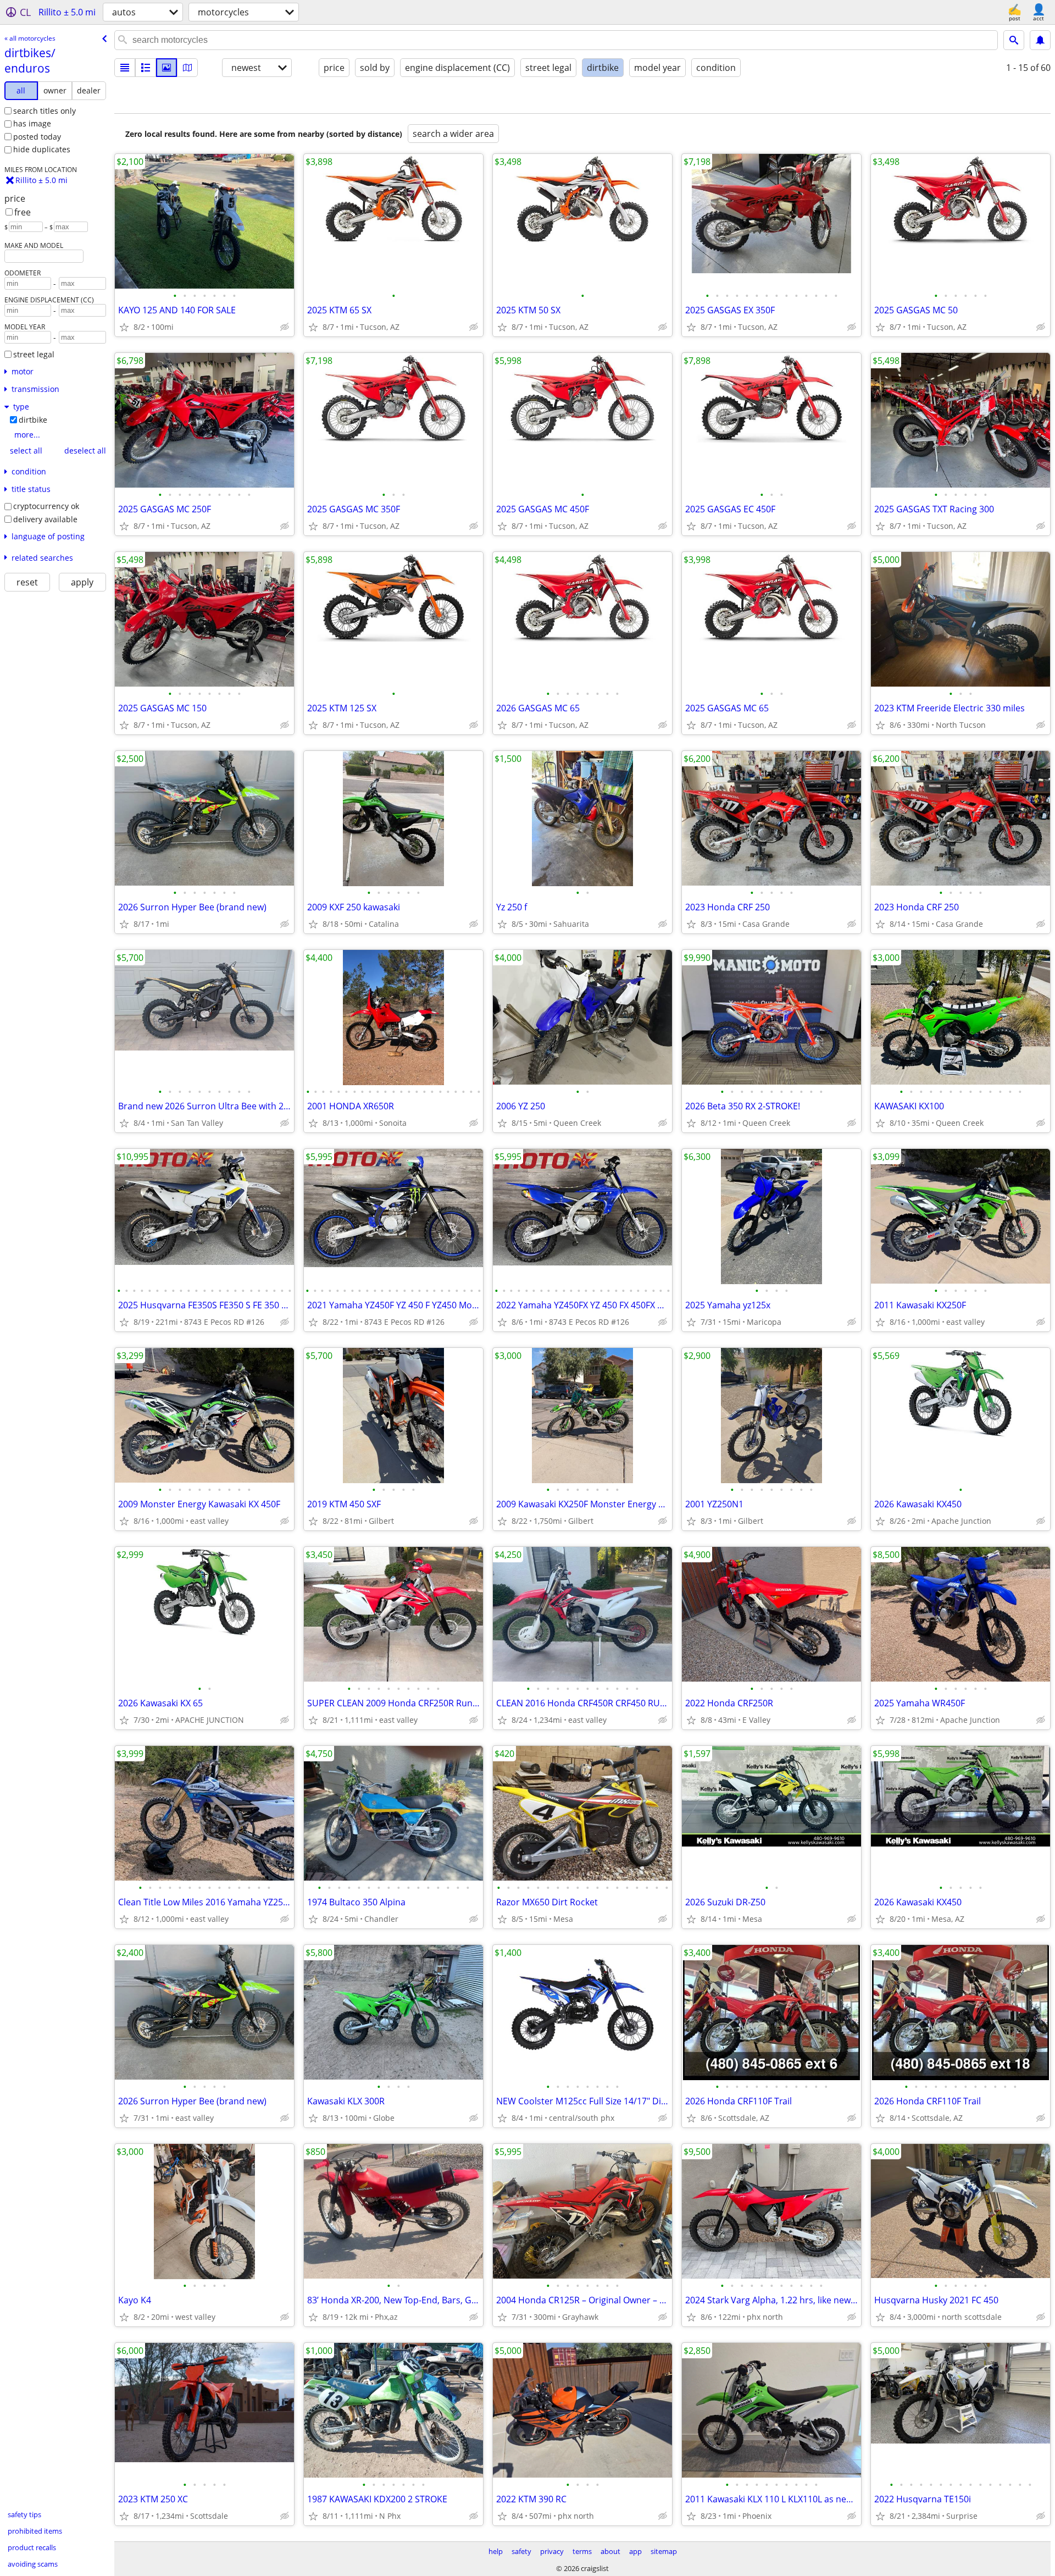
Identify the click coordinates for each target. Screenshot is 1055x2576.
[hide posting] (285, 327)
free (23, 212)
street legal (34, 354)
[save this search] (1040, 40)
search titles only (45, 111)
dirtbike (33, 420)
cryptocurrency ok (46, 506)
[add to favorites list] (124, 327)
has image (32, 123)
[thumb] (146, 68)
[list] (125, 68)
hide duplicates (42, 149)
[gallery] (166, 68)
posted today (37, 137)
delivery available (45, 519)
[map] (187, 68)
